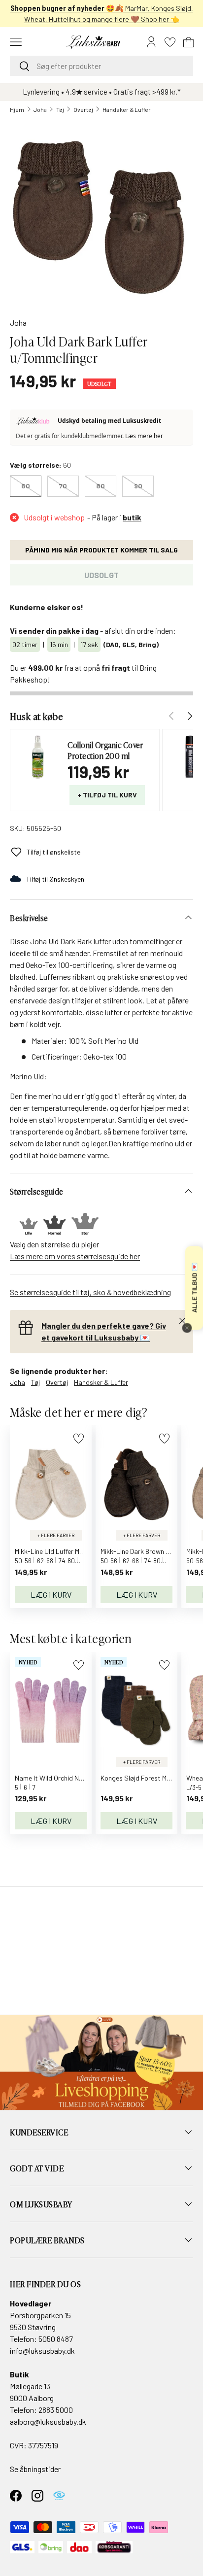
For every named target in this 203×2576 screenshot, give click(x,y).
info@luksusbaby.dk (42, 2351)
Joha (40, 109)
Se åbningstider (35, 2469)
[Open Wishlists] (170, 42)
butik (132, 517)
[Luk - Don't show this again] (187, 1328)
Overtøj (83, 109)
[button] (189, 42)
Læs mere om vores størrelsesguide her (75, 1256)
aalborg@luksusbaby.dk (48, 2421)
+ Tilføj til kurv (107, 795)
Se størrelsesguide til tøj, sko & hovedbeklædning (90, 1292)
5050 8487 (56, 2339)
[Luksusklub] (34, 421)
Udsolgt (101, 575)
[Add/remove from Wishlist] (79, 1438)
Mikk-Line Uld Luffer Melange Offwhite (70, 1551)
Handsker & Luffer (127, 109)
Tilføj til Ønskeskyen (55, 879)
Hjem (17, 109)
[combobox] (101, 66)
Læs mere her (144, 436)
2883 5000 (56, 2410)
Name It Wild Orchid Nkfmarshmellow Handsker (85, 1778)
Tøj (60, 109)
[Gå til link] (101, 2062)
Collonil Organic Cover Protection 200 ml (105, 750)
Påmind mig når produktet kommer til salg (101, 550)
